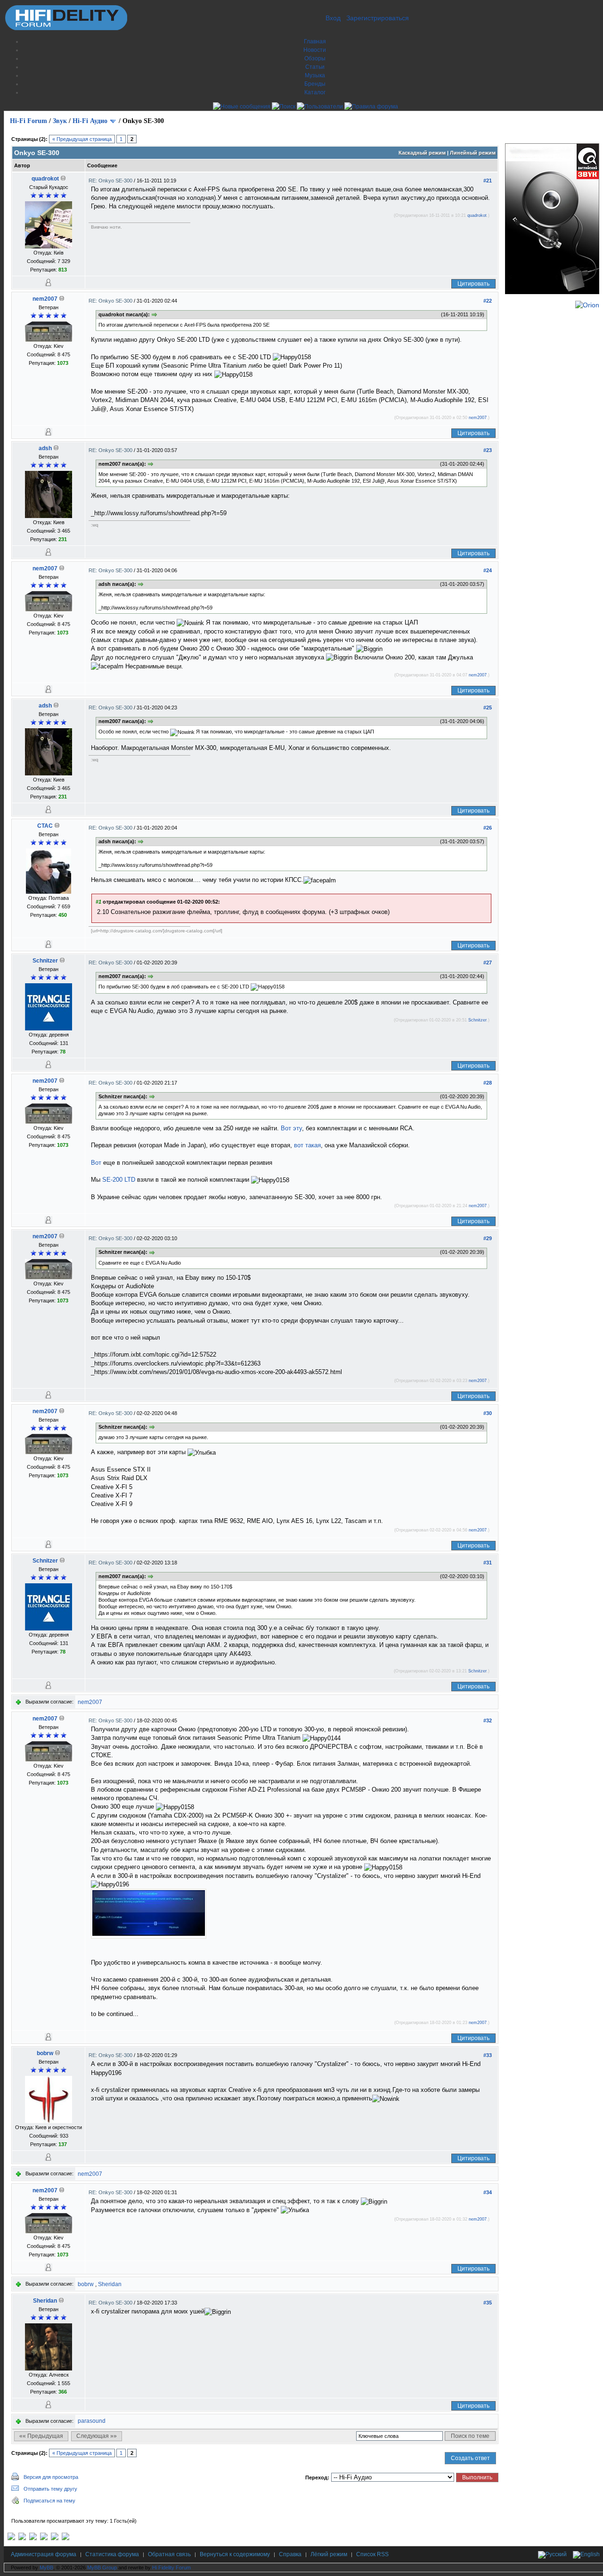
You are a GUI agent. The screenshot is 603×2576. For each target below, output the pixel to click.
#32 (488, 1720)
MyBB (46, 2568)
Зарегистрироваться (378, 18)
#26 (488, 828)
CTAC (45, 826)
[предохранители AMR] (11, 2538)
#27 (488, 963)
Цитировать (473, 284)
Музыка (315, 75)
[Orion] (587, 305)
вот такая (307, 1145)
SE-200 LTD (119, 1180)
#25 (488, 708)
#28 (488, 1083)
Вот (96, 1163)
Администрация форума (44, 2554)
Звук (60, 121)
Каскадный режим (422, 153)
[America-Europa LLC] (22, 2538)
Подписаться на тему (49, 2501)
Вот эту (291, 1128)
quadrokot (45, 179)
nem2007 (45, 299)
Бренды (315, 84)
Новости (315, 50)
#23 (488, 450)
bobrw (45, 2053)
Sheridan (110, 2284)
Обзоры (315, 58)
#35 (488, 2303)
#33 (488, 2055)
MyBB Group (102, 2568)
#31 (488, 1563)
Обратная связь (169, 2554)
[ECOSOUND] (44, 2538)
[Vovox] (65, 2538)
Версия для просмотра (51, 2477)
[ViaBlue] (33, 2538)
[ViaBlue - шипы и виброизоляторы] (55, 2538)
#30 (488, 1413)
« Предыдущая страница (82, 139)
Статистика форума (112, 2554)
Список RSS (372, 2554)
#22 (488, 301)
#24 (488, 570)
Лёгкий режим (329, 2554)
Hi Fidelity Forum (171, 2568)
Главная (315, 41)
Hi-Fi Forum (29, 121)
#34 (488, 2192)
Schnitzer (45, 961)
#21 (488, 181)
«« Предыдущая (41, 2436)
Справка (290, 2554)
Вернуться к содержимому (235, 2554)
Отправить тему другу (50, 2489)
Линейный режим (473, 153)
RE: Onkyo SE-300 (111, 181)
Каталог (315, 92)
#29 (488, 1238)
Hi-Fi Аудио (90, 121)
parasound (92, 2421)
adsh (45, 448)
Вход (333, 18)
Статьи (315, 67)
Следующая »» (97, 2436)
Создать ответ (470, 2458)
